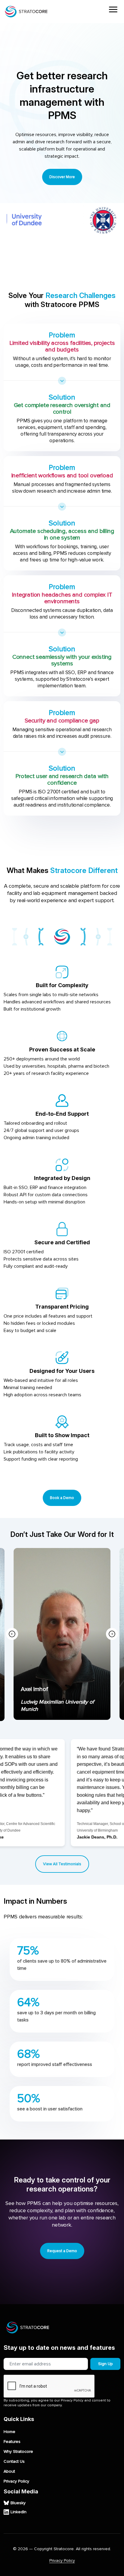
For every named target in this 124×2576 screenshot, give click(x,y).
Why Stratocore (18, 2452)
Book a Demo (62, 1498)
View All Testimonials (62, 1864)
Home (9, 2432)
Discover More (62, 177)
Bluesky (18, 2503)
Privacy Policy (16, 2481)
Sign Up (105, 2364)
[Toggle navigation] (113, 10)
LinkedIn (19, 2512)
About (9, 2471)
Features (12, 2442)
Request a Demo (62, 2251)
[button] (112, 1634)
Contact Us (14, 2462)
